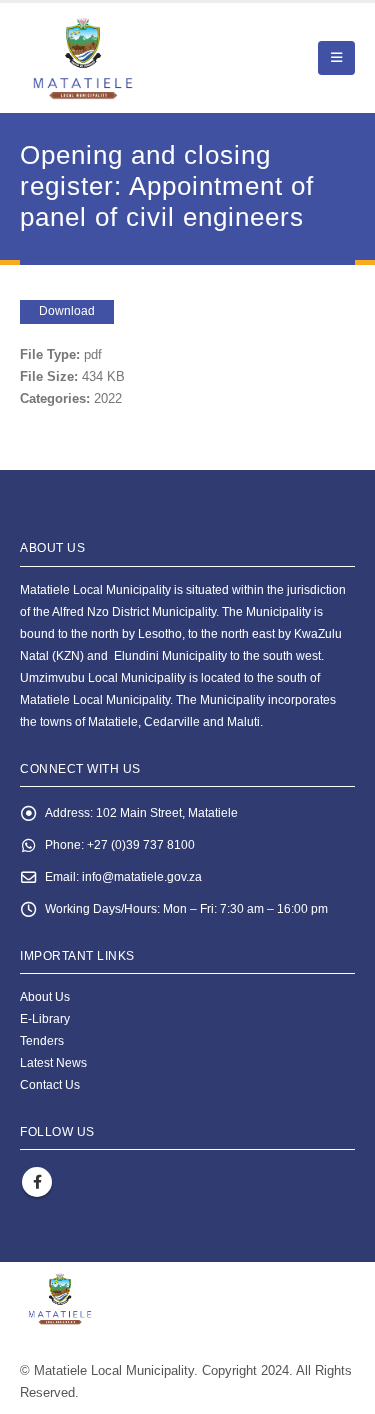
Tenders (42, 1040)
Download (67, 311)
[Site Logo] (130, 58)
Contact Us (50, 1084)
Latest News (53, 1062)
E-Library (45, 1018)
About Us (45, 996)
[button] (336, 58)
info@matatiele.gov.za (142, 876)
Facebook (37, 1182)
